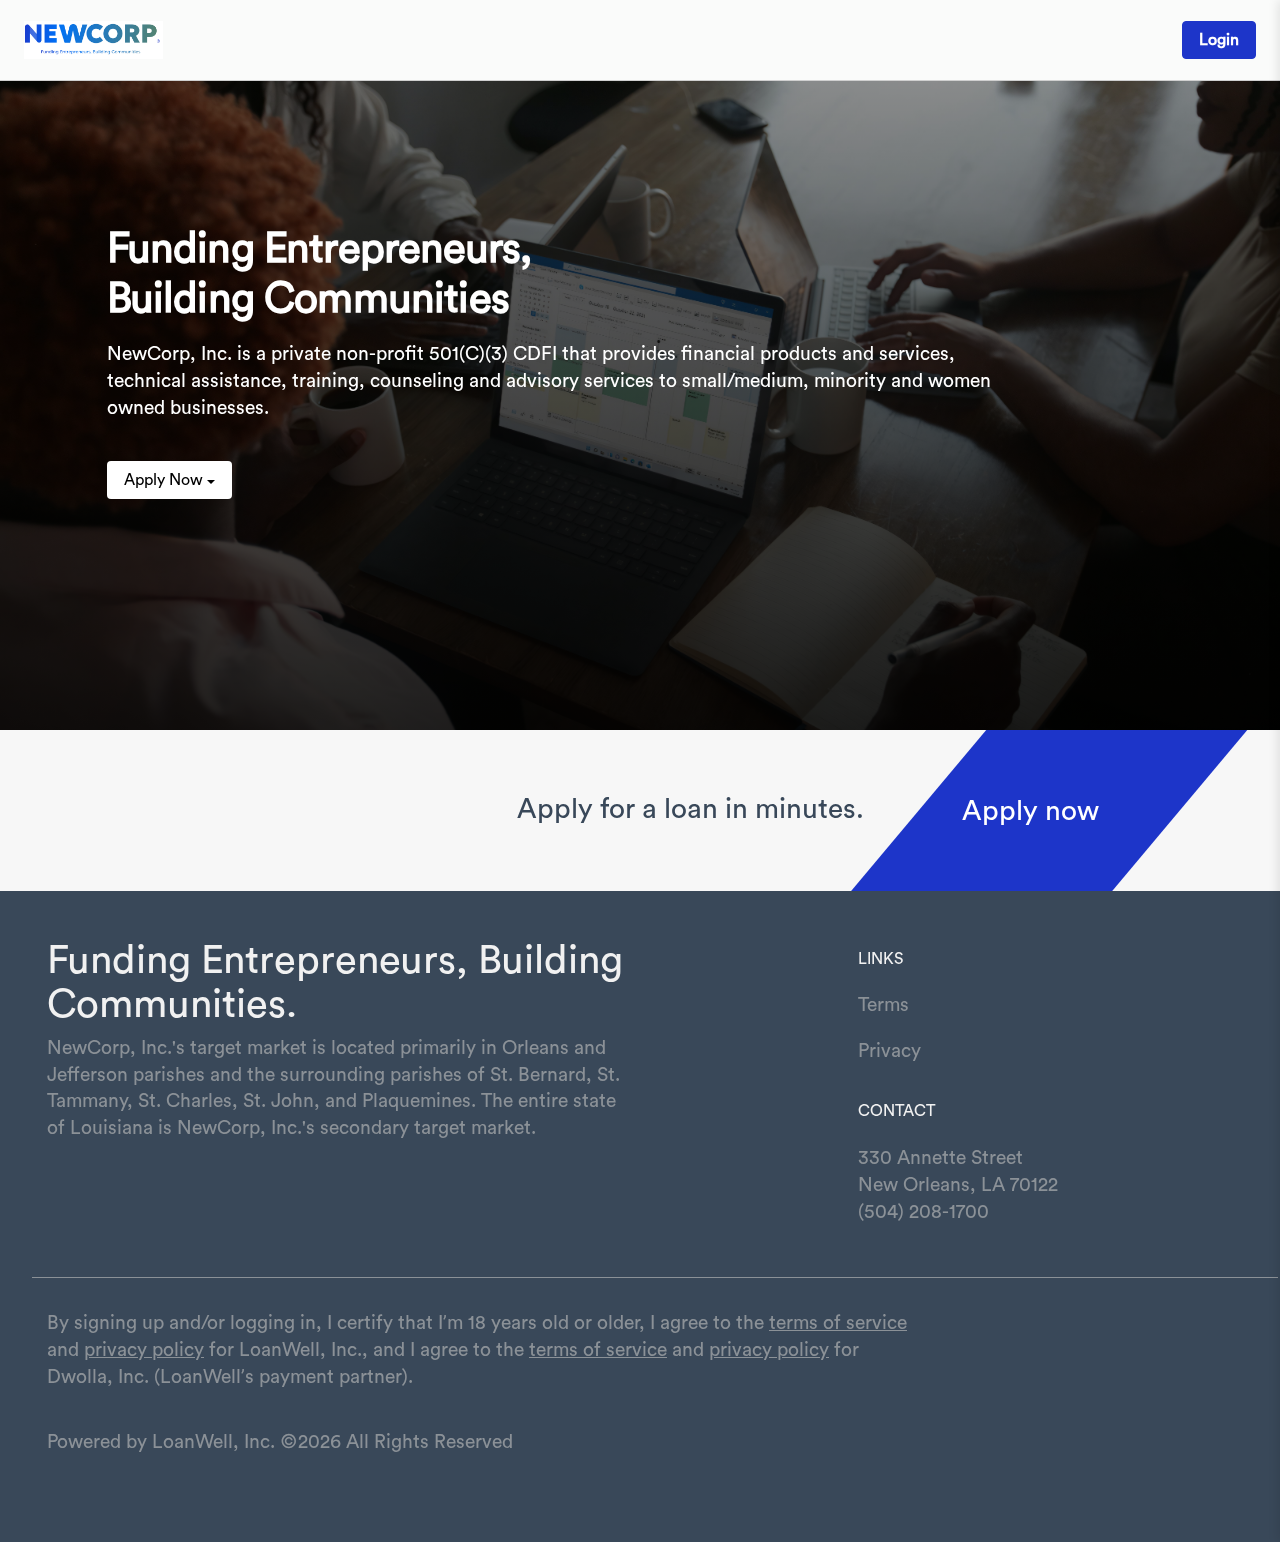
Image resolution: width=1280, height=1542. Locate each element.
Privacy (889, 1051)
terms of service (838, 1323)
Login (1219, 40)
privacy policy (144, 1350)
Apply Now (163, 480)
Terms (883, 1005)
